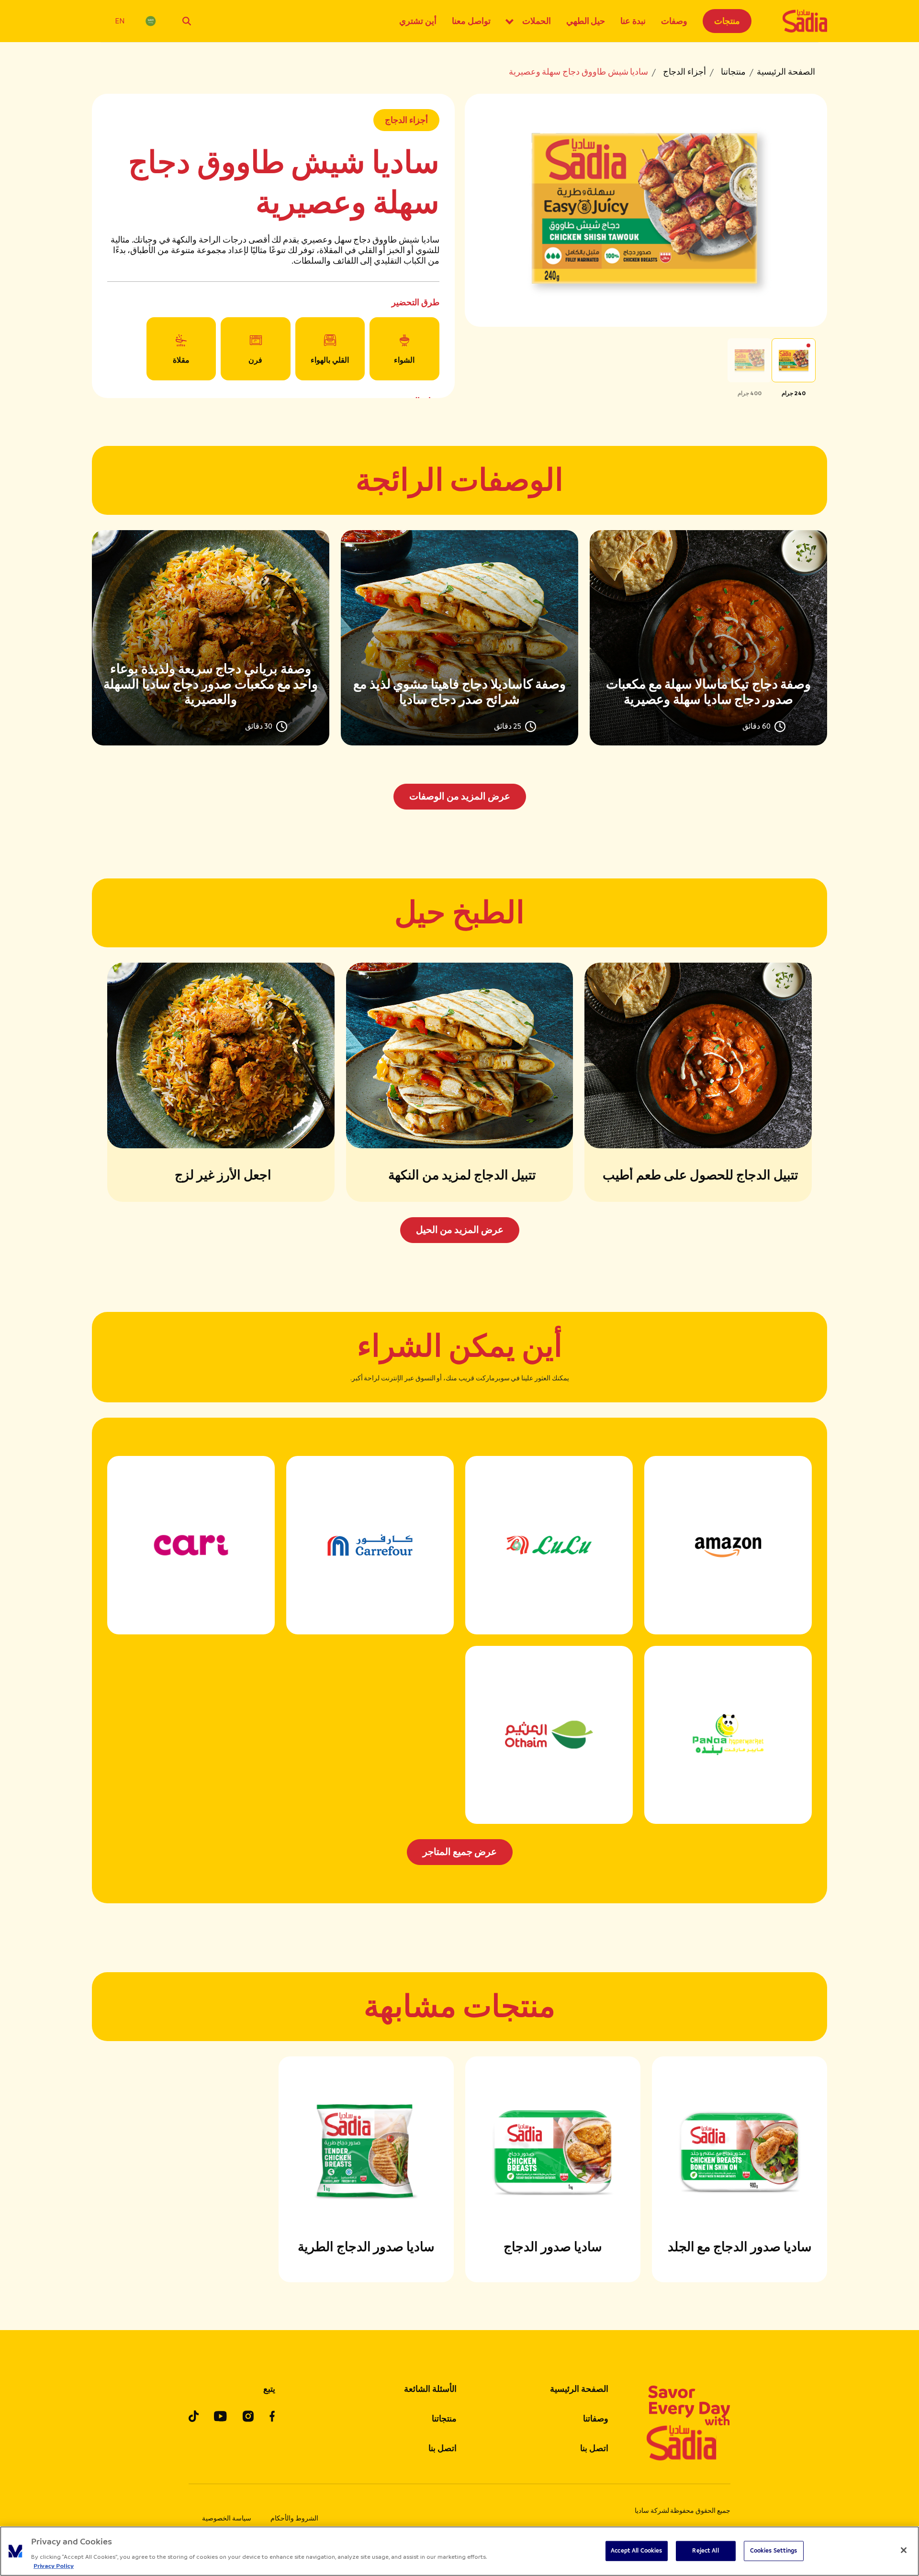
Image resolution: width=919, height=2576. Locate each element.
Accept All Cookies (636, 2551)
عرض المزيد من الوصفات (460, 796)
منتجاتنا (733, 72)
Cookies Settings (774, 2551)
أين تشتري (418, 21)
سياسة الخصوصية (227, 2518)
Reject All (705, 2551)
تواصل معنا (471, 21)
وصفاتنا (596, 2419)
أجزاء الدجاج (684, 72)
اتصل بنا (594, 2448)
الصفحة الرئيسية (786, 72)
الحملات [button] (537, 21)
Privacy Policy (54, 2566)
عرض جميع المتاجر (460, 1852)
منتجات (727, 21)
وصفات (674, 21)
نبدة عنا (633, 21)
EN (120, 21)
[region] (459, 2551)
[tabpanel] (459, 670)
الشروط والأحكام (294, 2518)
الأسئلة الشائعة (430, 2389)
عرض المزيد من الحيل (460, 1230)
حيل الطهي (586, 21)
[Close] (904, 2550)
